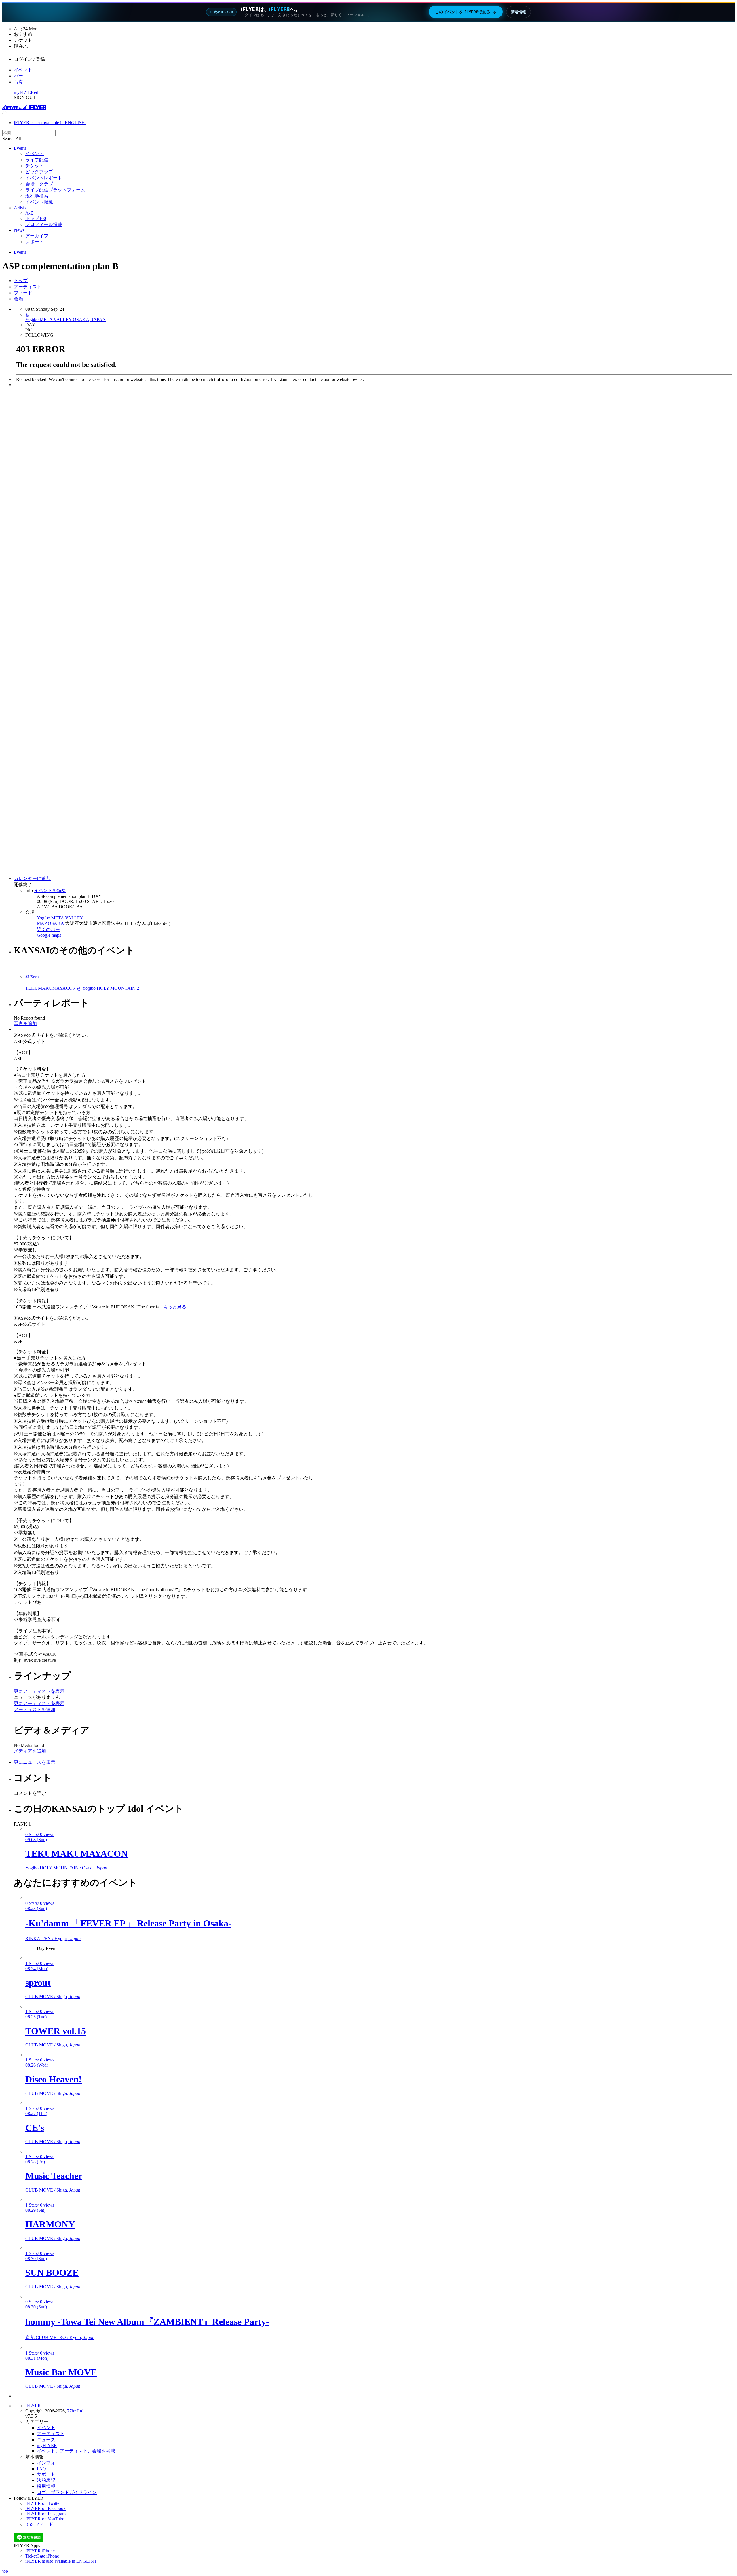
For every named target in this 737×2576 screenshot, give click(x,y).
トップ (21, 281)
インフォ (46, 2463)
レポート (35, 242)
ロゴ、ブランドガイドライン (67, 2492)
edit (37, 92)
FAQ (41, 2469)
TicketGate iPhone (42, 2556)
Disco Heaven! (54, 2079)
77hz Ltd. (76, 2411)
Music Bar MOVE (61, 2372)
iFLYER (33, 2406)
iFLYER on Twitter (43, 2503)
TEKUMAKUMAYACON (76, 1854)
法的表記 (46, 2480)
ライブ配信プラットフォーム (55, 190)
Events (20, 148)
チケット (35, 166)
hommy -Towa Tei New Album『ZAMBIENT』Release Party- (147, 2322)
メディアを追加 (30, 1751)
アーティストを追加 (35, 1709)
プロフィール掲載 (44, 224)
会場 (18, 299)
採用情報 (46, 2486)
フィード (23, 293)
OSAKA (56, 923)
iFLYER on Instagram (45, 2514)
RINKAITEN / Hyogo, (53, 1939)
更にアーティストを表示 (39, 1691)
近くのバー (48, 929)
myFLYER (24, 92)
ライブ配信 (37, 160)
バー (18, 76)
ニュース (46, 2440)
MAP (42, 923)
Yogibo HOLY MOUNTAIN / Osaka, (66, 1868)
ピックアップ (39, 172)
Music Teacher (54, 2176)
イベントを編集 (50, 890)
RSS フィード (39, 2524)
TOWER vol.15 (56, 2031)
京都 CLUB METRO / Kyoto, (60, 2337)
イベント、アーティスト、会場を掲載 (76, 2451)
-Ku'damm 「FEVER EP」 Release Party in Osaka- (128, 1923)
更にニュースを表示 (35, 1762)
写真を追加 (25, 1024)
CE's (35, 2128)
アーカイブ (37, 236)
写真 (18, 82)
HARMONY (50, 2224)
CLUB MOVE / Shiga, (53, 1997)
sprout (38, 1983)
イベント (23, 70)
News (19, 230)
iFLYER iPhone (40, 2551)
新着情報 (518, 12)
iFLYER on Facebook (45, 2508)
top (5, 2571)
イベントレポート (44, 178)
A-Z (29, 213)
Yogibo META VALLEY (60, 918)
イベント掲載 (39, 202)
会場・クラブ (39, 184)
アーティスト (28, 287)
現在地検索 (37, 196)
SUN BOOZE (52, 2273)
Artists (20, 208)
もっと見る (175, 1307)
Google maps (49, 935)
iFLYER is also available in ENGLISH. (50, 123)
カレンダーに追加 (32, 878)
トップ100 (36, 218)
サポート (46, 2474)
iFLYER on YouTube (45, 2519)
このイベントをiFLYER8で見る (466, 12)
